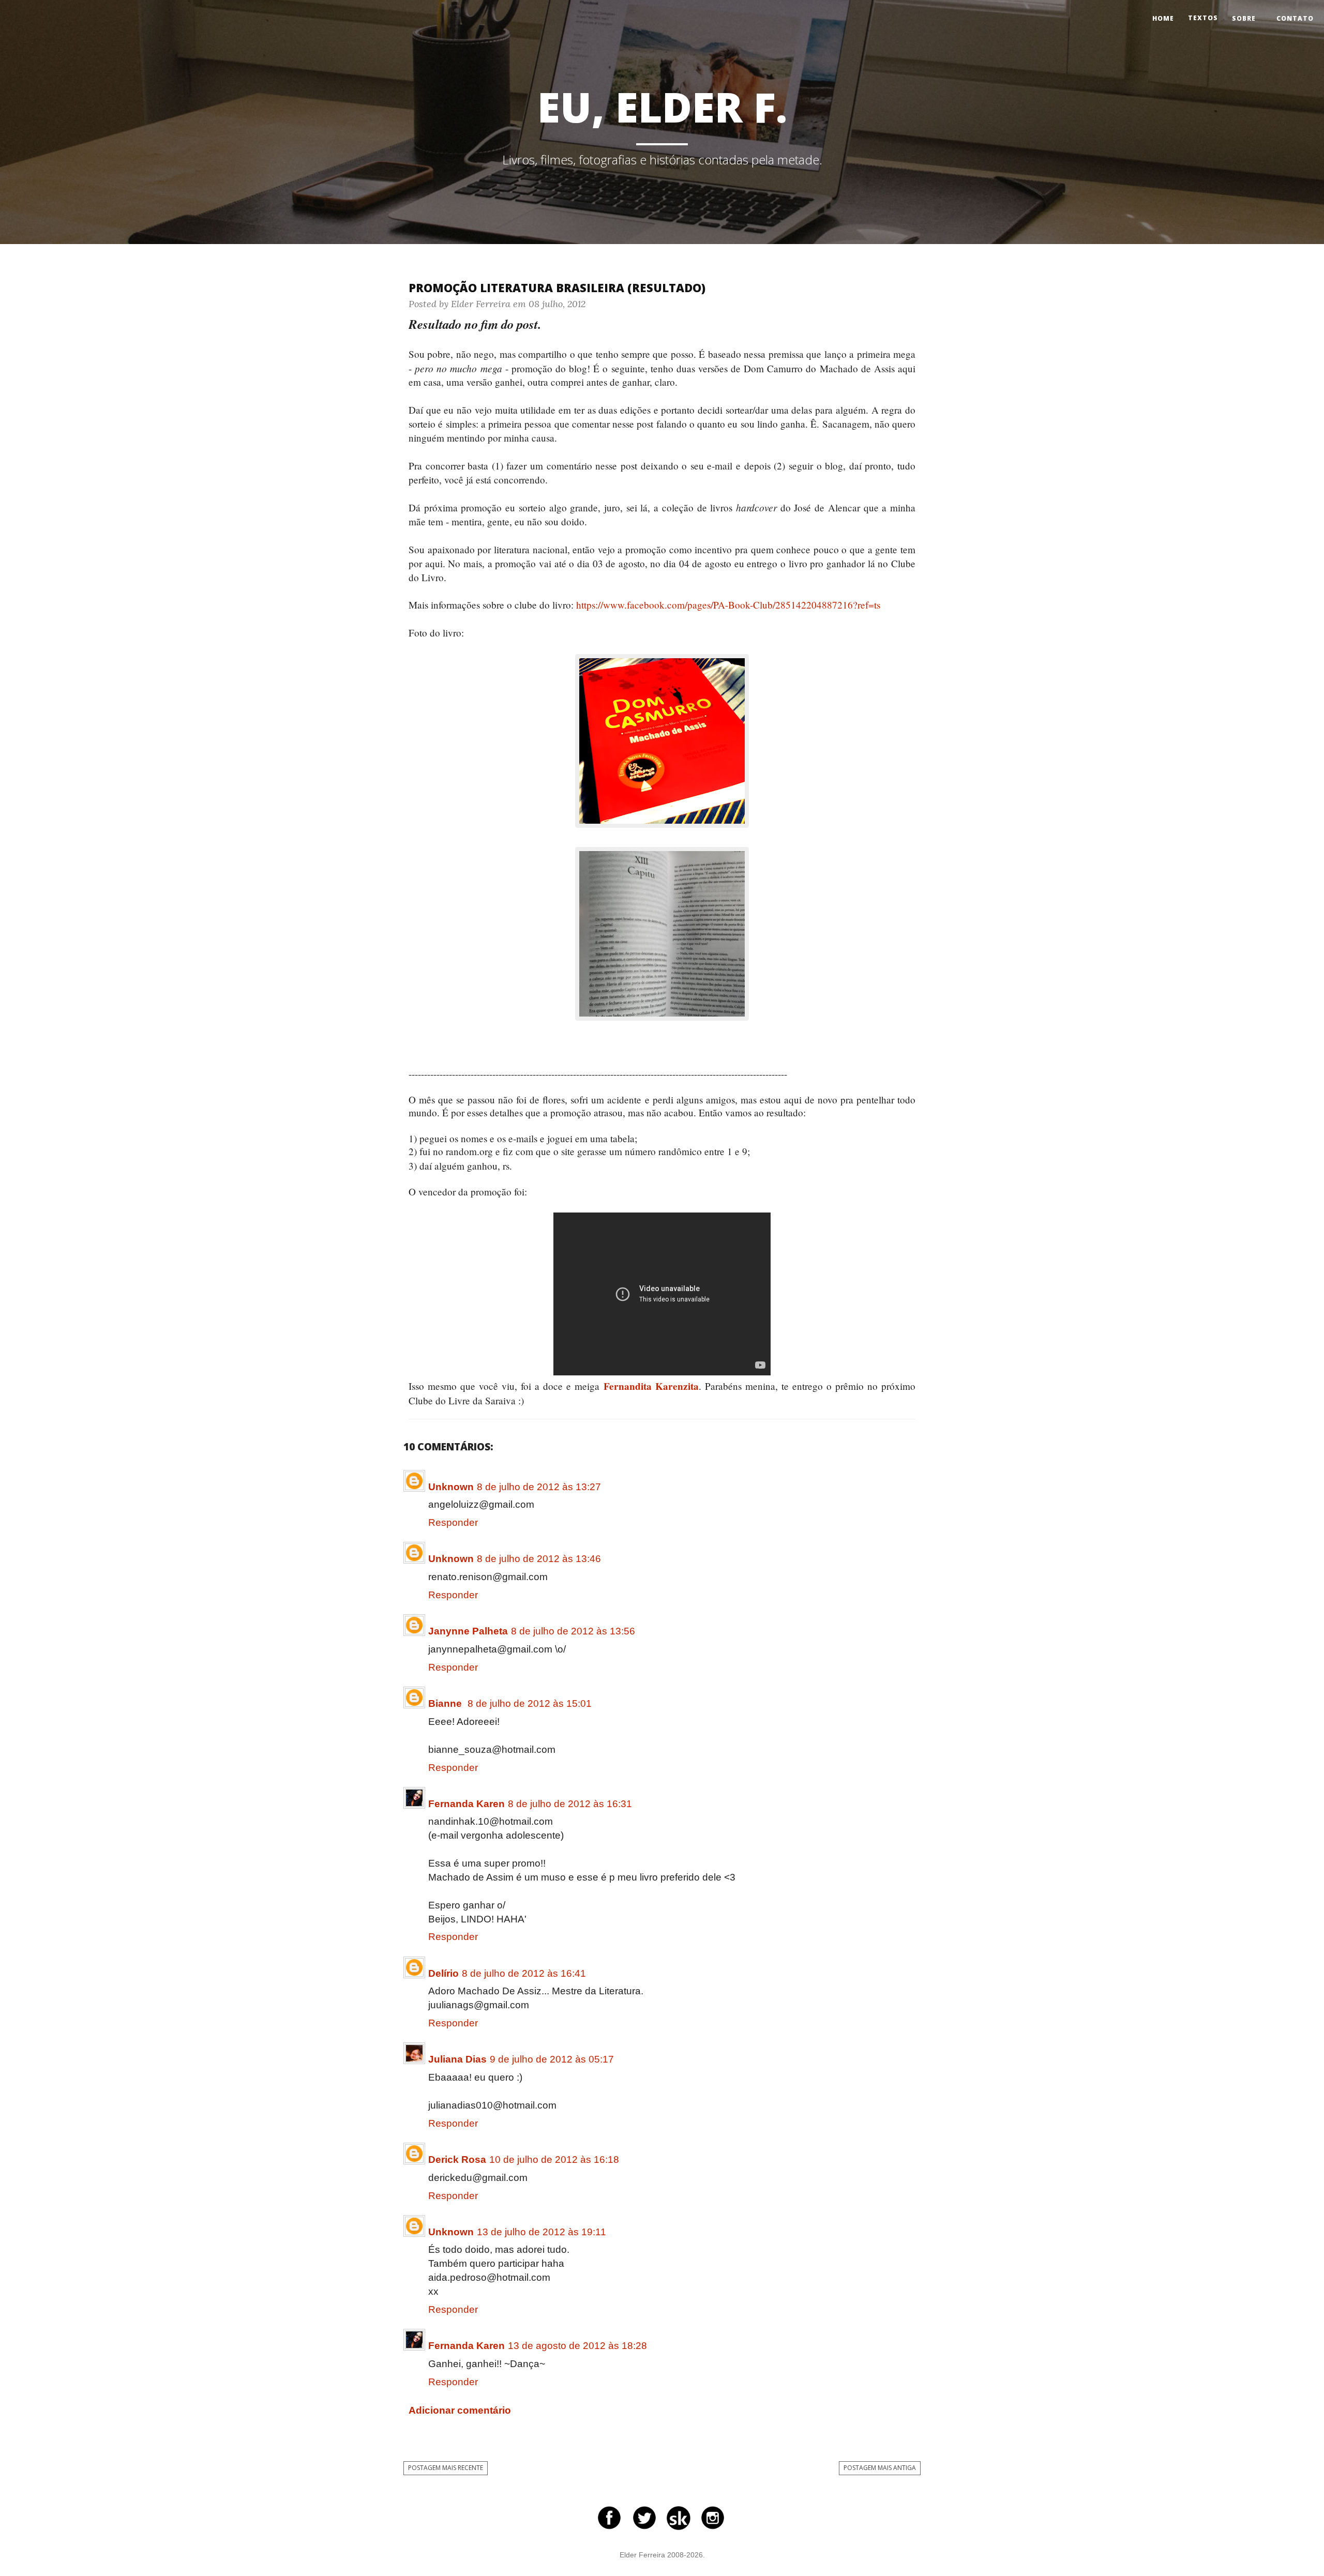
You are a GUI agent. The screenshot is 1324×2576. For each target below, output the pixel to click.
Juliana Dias (457, 2059)
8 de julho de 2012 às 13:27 (539, 1487)
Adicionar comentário (460, 2410)
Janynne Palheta (468, 1631)
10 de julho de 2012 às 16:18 (554, 2160)
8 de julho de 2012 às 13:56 (573, 1631)
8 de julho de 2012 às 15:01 (530, 1703)
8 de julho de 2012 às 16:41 (524, 1973)
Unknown (451, 1487)
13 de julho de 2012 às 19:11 (541, 2232)
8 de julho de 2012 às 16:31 (570, 1804)
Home (1163, 18)
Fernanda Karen (467, 1804)
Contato (1295, 18)
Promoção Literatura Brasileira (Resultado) (557, 287)
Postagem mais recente (446, 2468)
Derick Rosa (457, 2160)
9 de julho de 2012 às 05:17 (552, 2059)
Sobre (1244, 18)
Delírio (443, 1973)
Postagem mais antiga (880, 2468)
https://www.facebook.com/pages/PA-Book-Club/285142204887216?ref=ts (728, 605)
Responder (453, 1522)
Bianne (446, 1703)
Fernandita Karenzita (651, 1386)
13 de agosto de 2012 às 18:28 (577, 2346)
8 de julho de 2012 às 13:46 (539, 1559)
